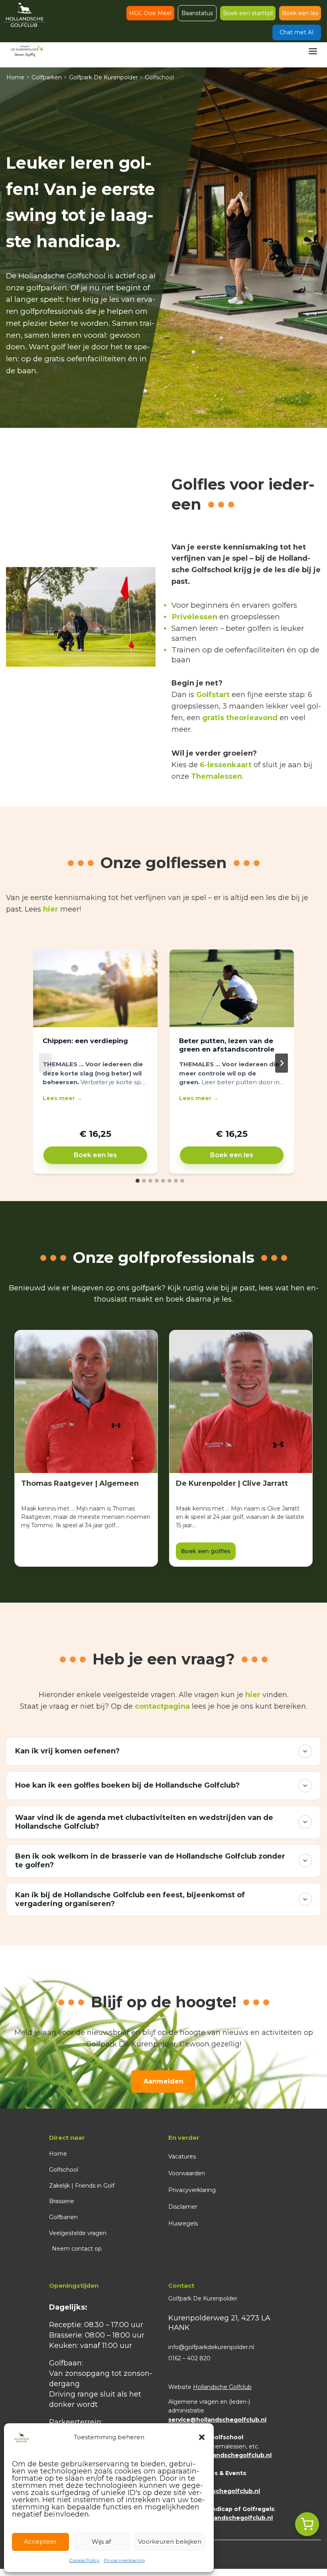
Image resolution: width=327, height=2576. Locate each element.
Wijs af (101, 2542)
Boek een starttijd (248, 13)
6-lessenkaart (226, 765)
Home (15, 77)
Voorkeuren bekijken (170, 2542)
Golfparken (47, 77)
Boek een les (300, 13)
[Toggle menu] (313, 51)
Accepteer (40, 2542)
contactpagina (162, 1706)
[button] (202, 2437)
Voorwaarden (187, 2173)
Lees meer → (62, 1098)
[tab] (138, 1181)
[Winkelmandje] (307, 2524)
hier (51, 909)
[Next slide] (282, 1063)
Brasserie (62, 2201)
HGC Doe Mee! (150, 13)
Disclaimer (183, 2207)
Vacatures (182, 2157)
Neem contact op (77, 2249)
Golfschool (64, 2170)
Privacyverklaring (124, 2560)
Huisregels (183, 2223)
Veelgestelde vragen (78, 2233)
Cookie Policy (84, 2560)
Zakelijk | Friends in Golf (82, 2186)
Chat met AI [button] (297, 32)
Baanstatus (197, 13)
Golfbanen (63, 2217)
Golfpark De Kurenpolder (103, 77)
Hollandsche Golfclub (222, 2387)
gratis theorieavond (240, 718)
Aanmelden (163, 2081)
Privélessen (194, 617)
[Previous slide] (45, 1063)
